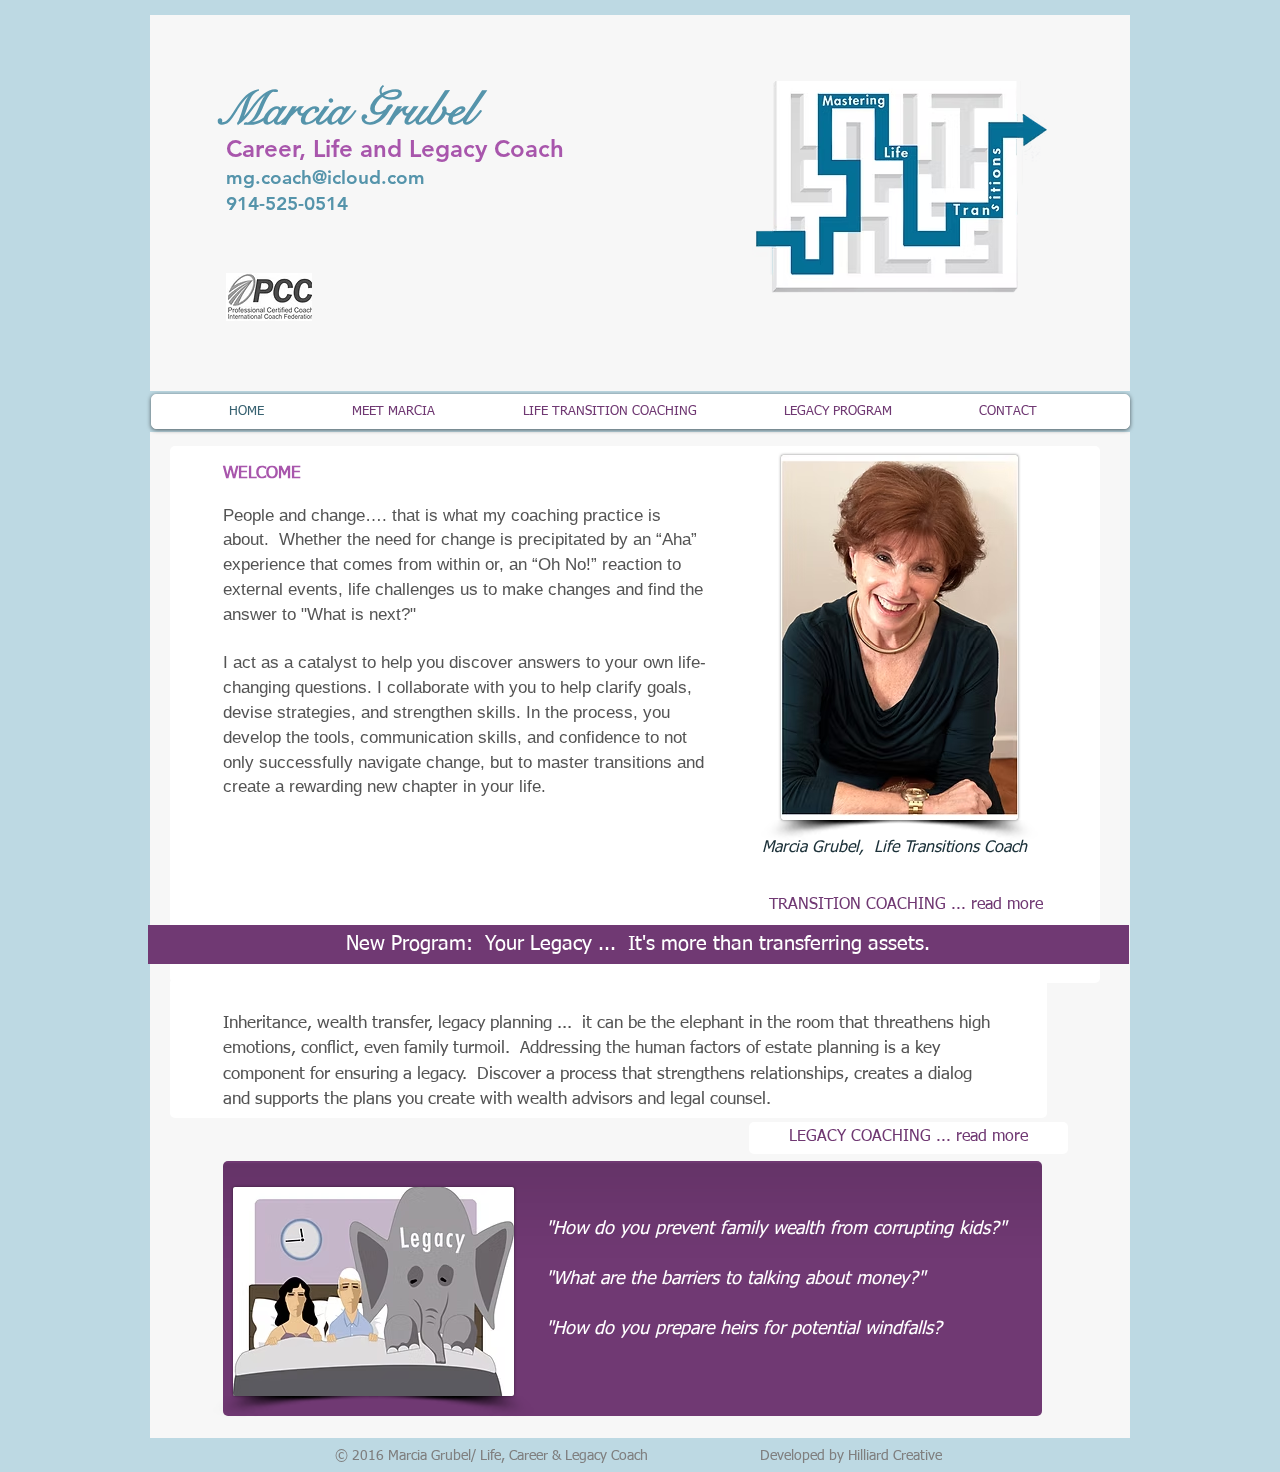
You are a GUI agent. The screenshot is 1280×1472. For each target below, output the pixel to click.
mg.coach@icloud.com (325, 177)
